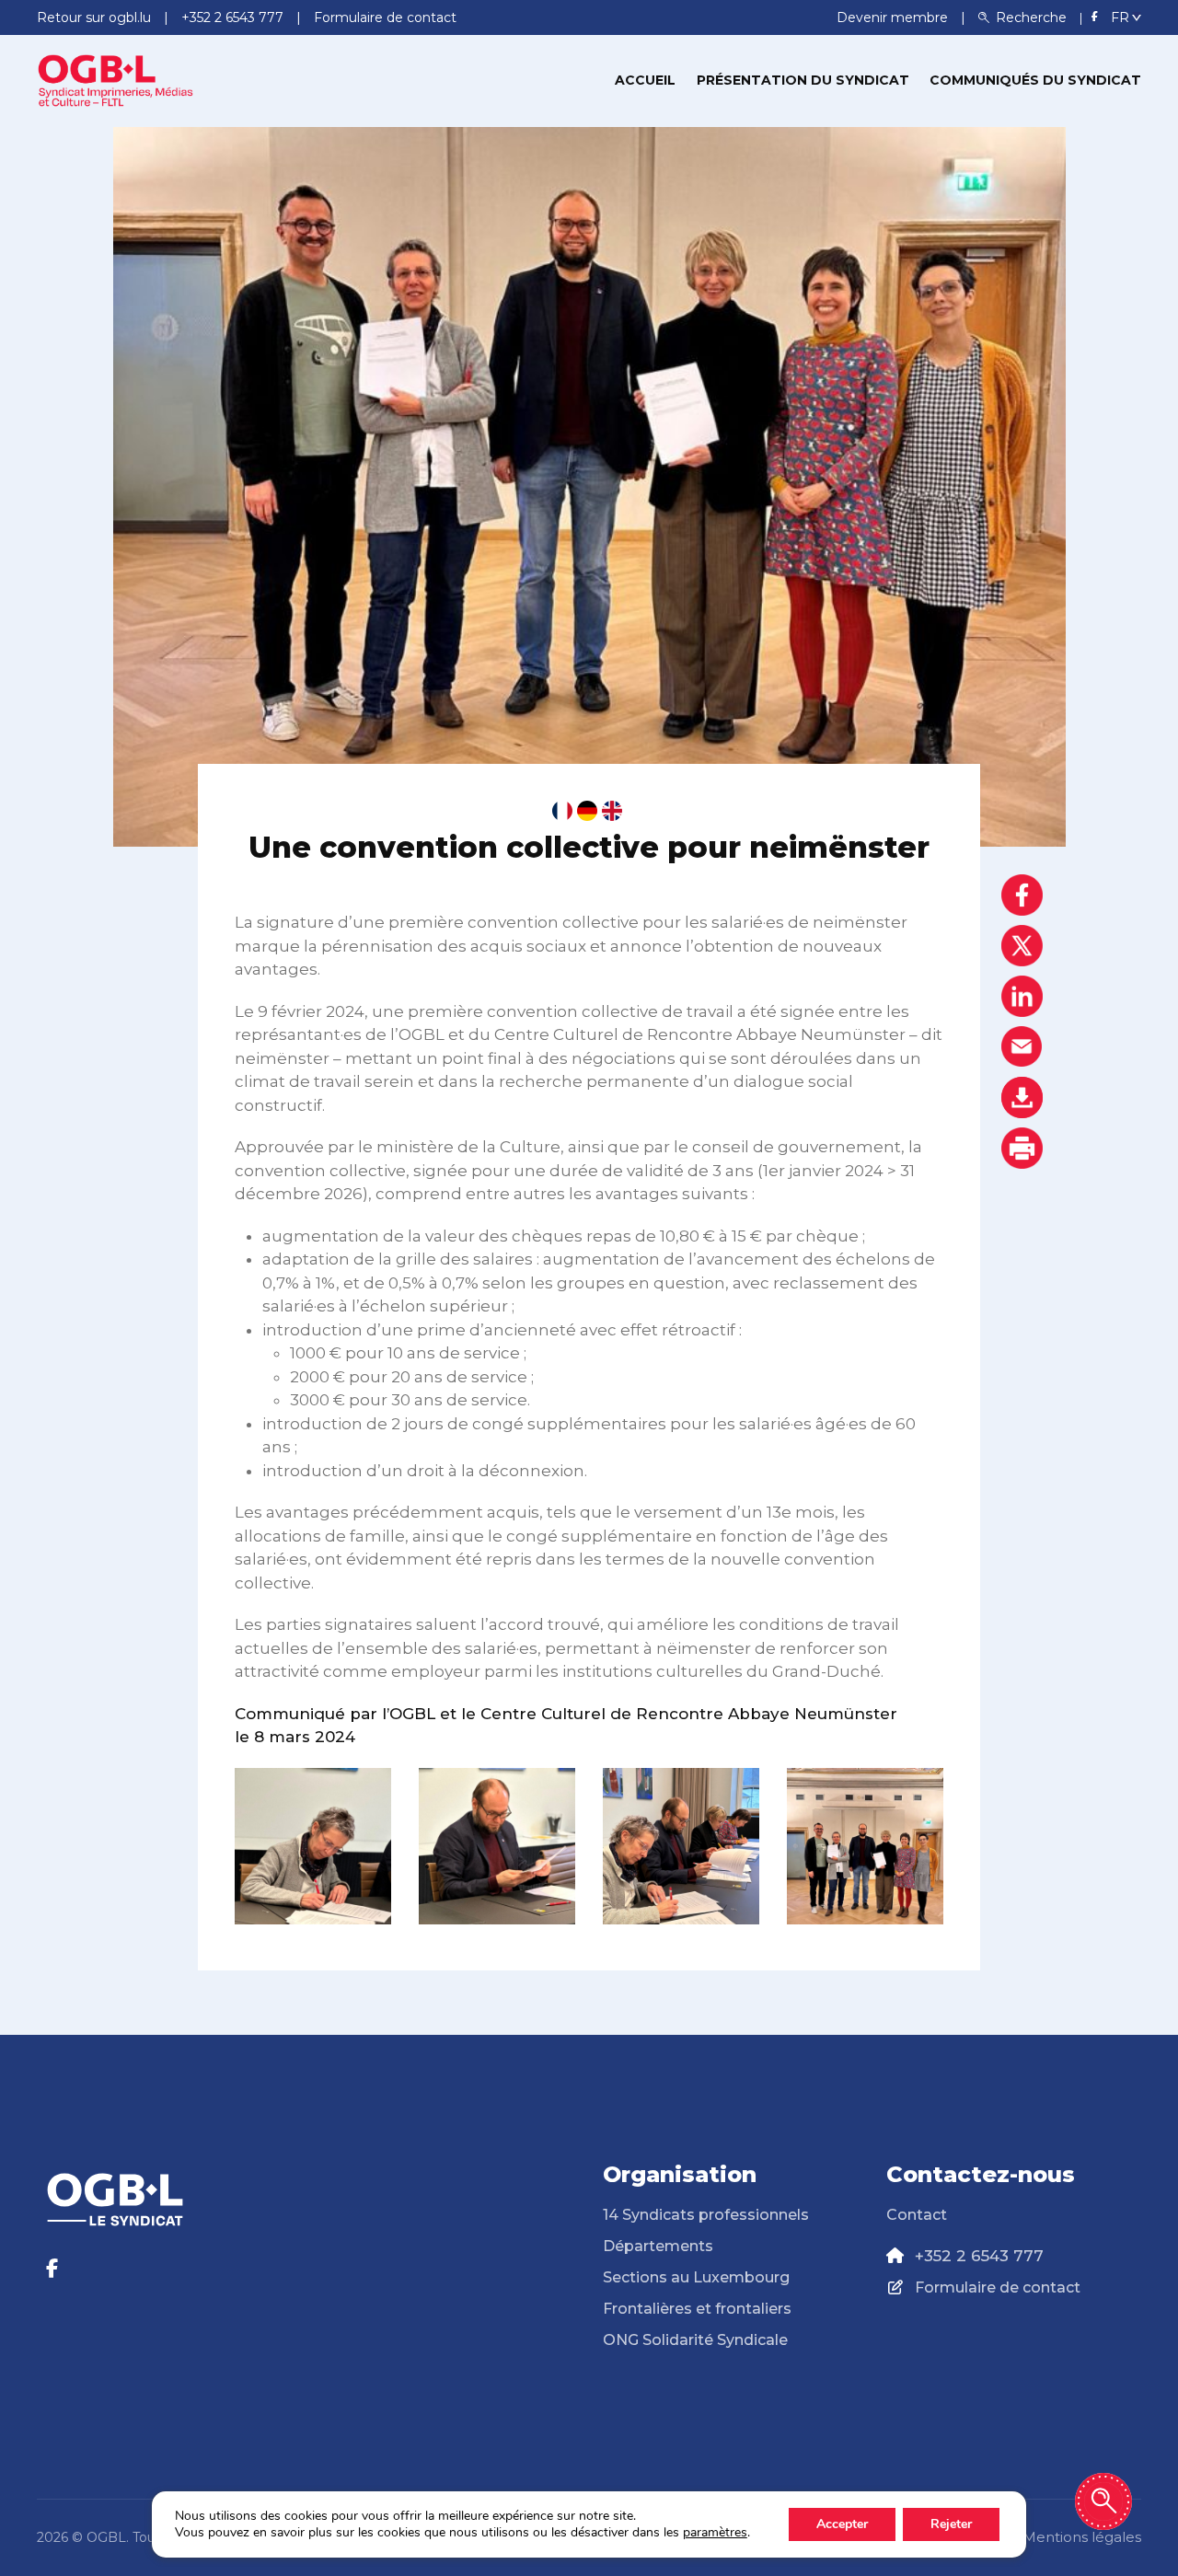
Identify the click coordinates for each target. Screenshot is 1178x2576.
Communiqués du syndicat (1035, 80)
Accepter (842, 2524)
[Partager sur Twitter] (1022, 946)
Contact (917, 2215)
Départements (658, 2246)
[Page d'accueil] (115, 79)
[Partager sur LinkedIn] (1022, 996)
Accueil (645, 80)
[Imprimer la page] (1022, 1148)
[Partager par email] (1022, 1047)
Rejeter (951, 2524)
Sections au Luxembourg (696, 2277)
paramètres (715, 2533)
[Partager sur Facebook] (1022, 895)
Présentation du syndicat (803, 80)
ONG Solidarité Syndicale (695, 2340)
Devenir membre (894, 17)
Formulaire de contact (998, 2287)
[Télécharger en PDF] (1022, 1097)
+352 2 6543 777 (979, 2256)
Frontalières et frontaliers (697, 2309)
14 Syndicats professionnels (706, 2215)
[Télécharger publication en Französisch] (562, 811)
